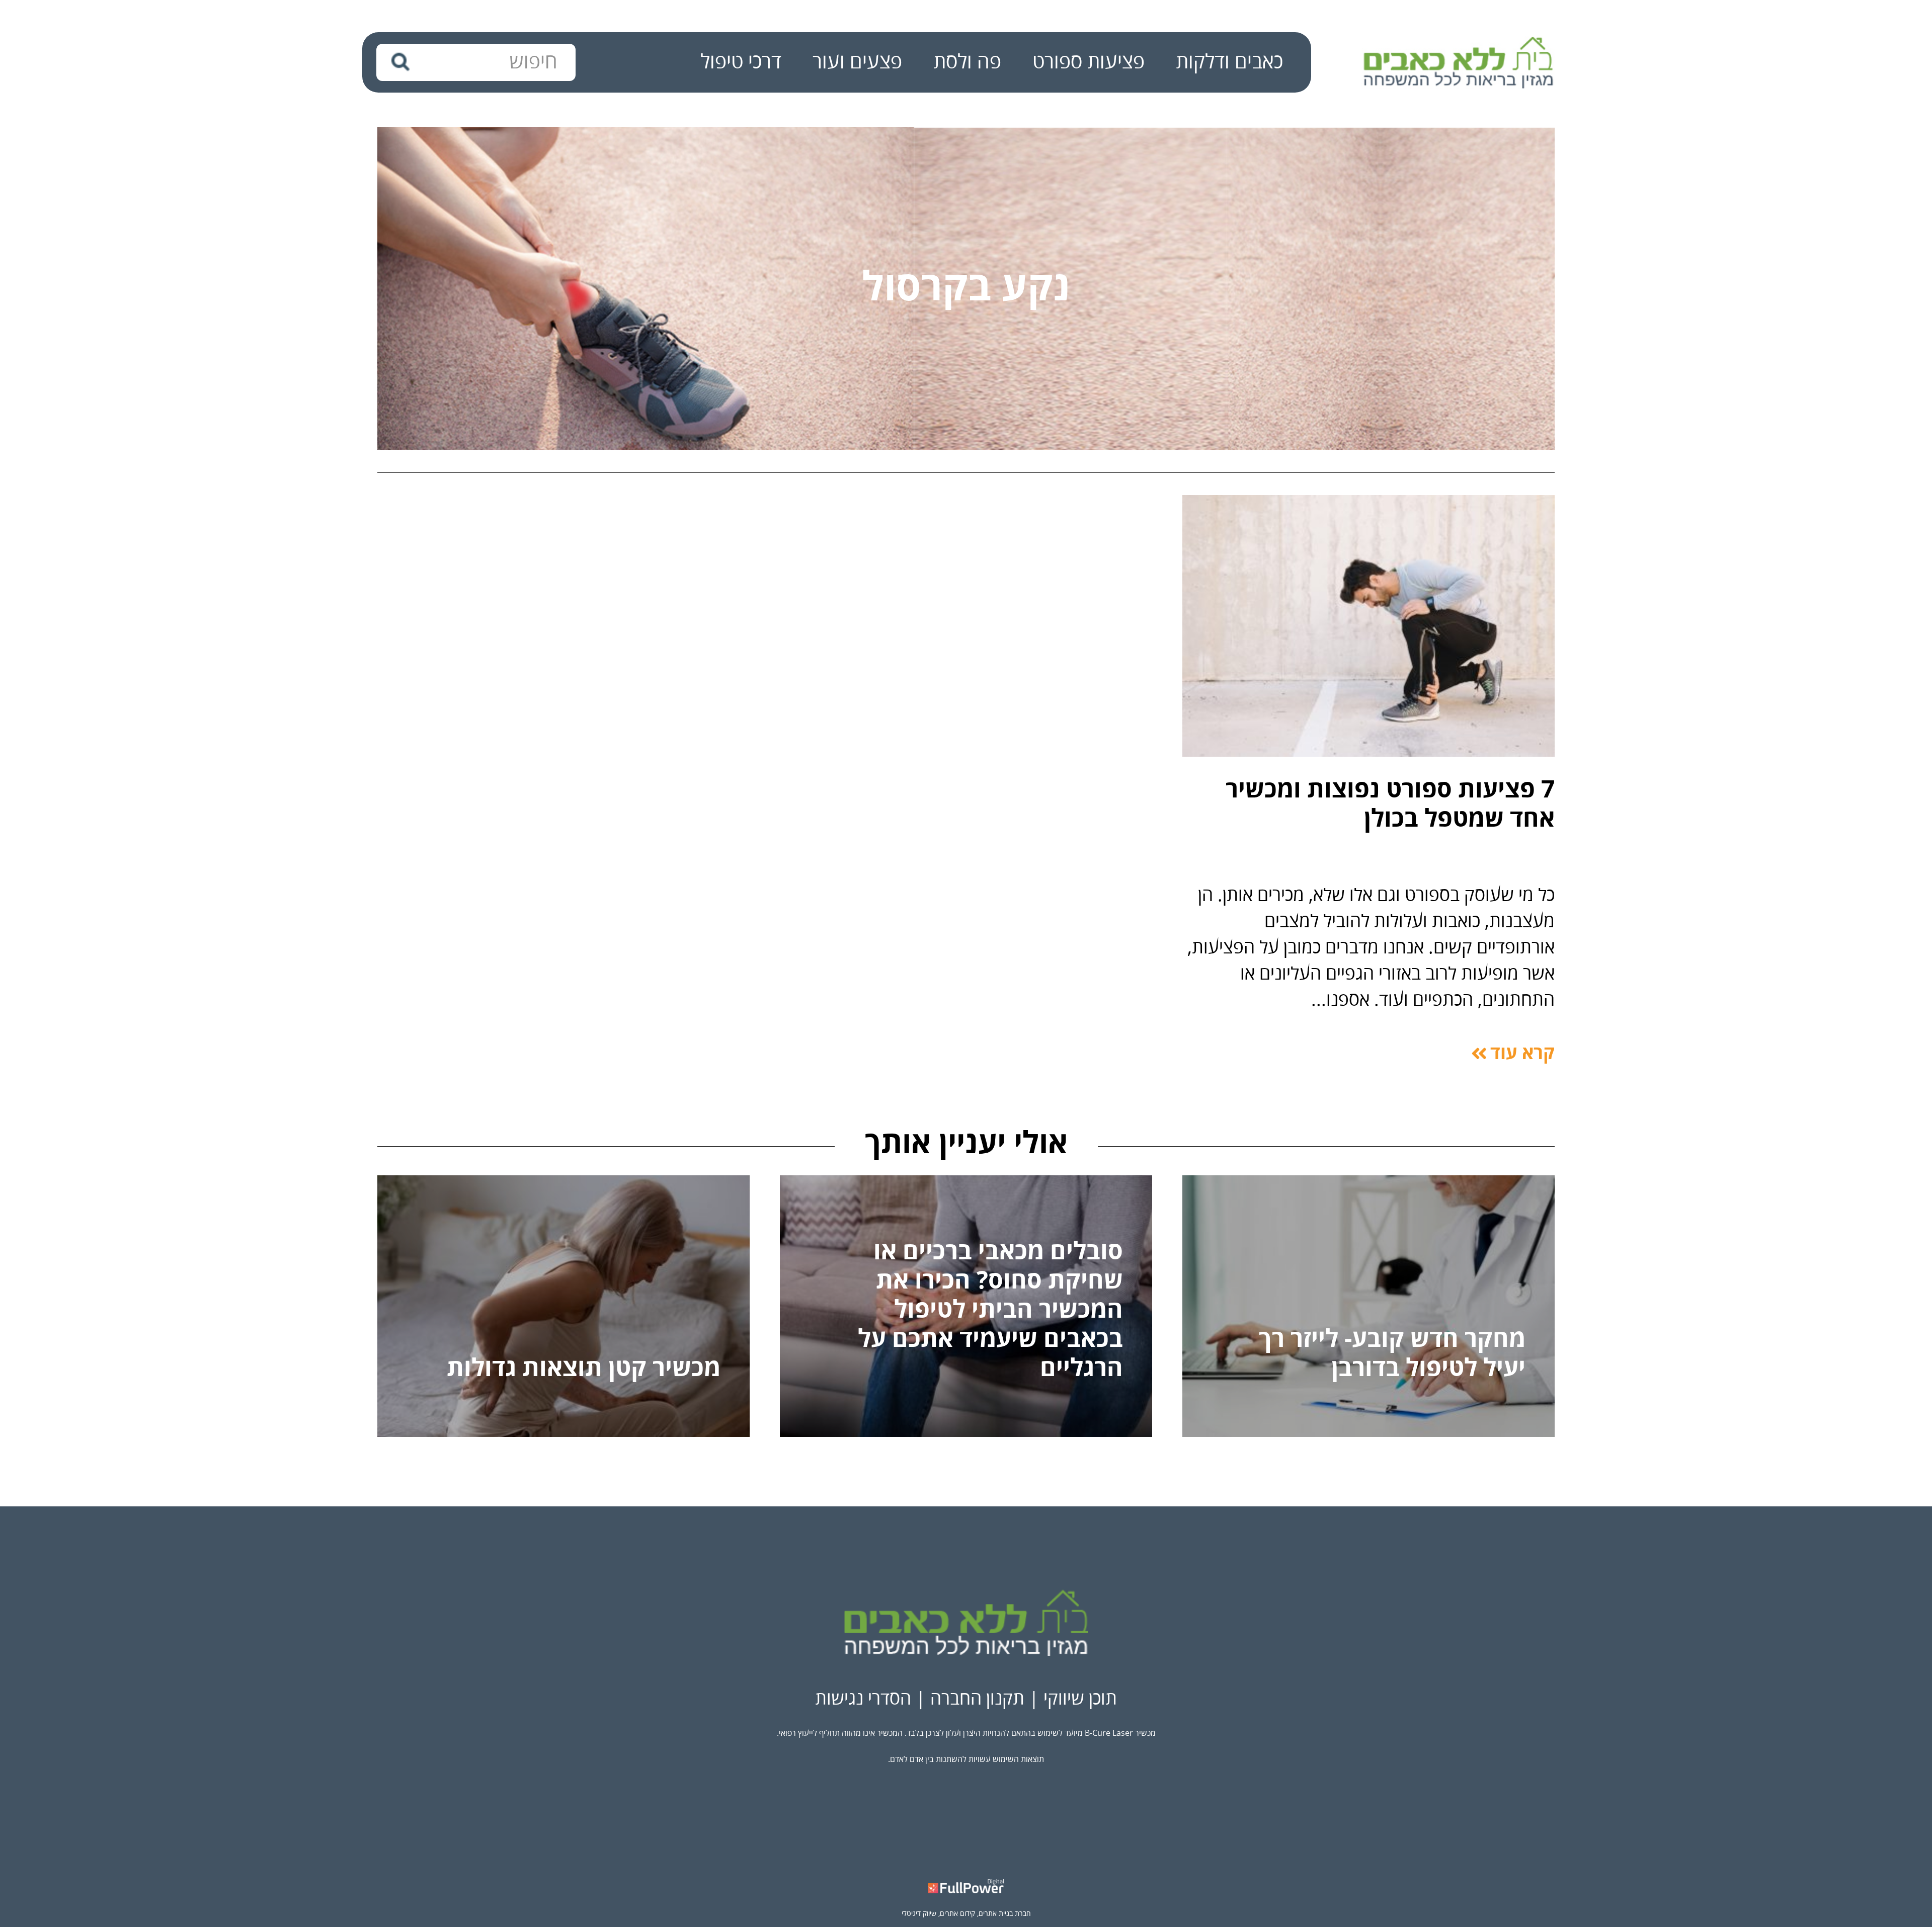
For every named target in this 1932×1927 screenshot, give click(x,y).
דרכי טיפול (741, 62)
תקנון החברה (977, 1699)
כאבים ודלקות (1229, 62)
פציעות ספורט (1089, 62)
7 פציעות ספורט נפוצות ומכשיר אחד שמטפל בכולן (1390, 805)
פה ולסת (967, 62)
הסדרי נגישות (863, 1699)
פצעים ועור (857, 62)
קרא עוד (1522, 1054)
